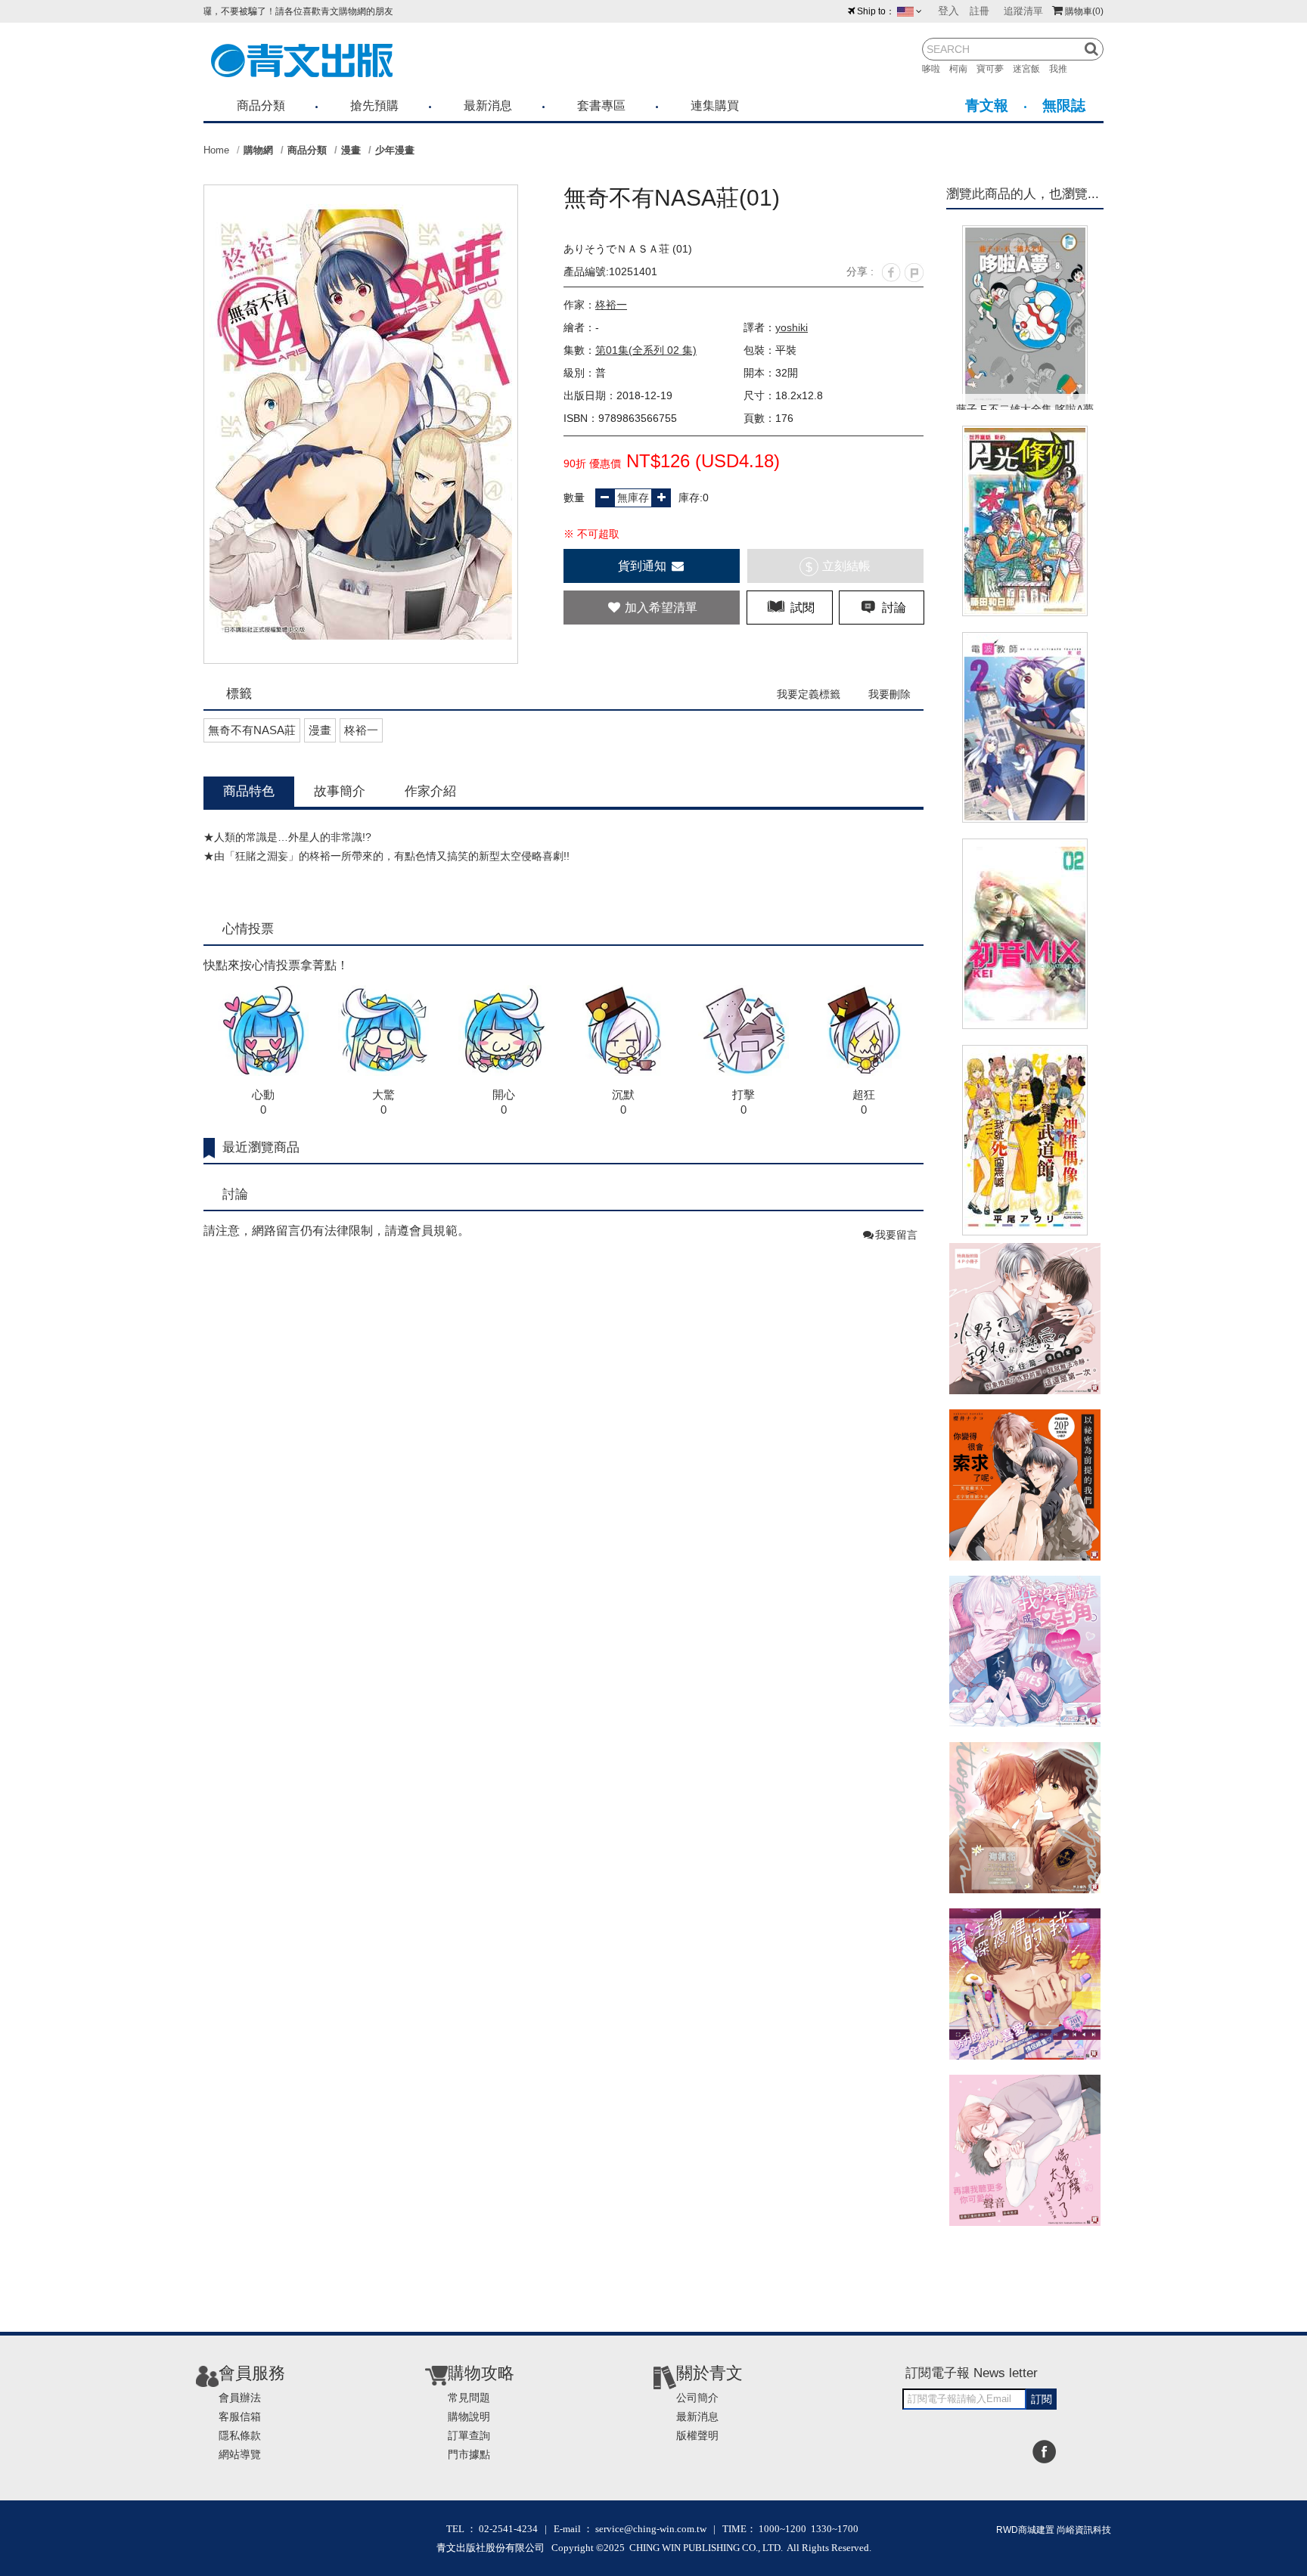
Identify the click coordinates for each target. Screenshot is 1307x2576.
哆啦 (936, 69)
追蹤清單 (1023, 11)
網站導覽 (240, 2454)
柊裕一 (611, 305)
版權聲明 (697, 2435)
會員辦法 (240, 2398)
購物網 (258, 150)
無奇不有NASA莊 (252, 730)
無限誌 (1064, 105)
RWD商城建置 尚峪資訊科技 (1054, 2530)
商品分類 (261, 105)
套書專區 (601, 105)
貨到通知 (644, 566)
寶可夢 (995, 69)
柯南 (963, 69)
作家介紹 (430, 791)
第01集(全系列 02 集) (646, 350)
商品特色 (249, 791)
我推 (1063, 69)
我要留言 (896, 1235)
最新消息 (488, 105)
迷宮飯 (1031, 69)
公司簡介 (697, 2398)
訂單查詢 (469, 2435)
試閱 (801, 608)
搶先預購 (374, 105)
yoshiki (792, 327)
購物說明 (469, 2416)
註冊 (979, 11)
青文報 (987, 105)
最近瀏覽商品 (261, 1147)
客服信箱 (240, 2416)
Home (216, 150)
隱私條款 (240, 2435)
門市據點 (469, 2454)
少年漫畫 (395, 150)
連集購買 (715, 105)
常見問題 (469, 2398)
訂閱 (1042, 2399)
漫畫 (351, 150)
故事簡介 (340, 791)
